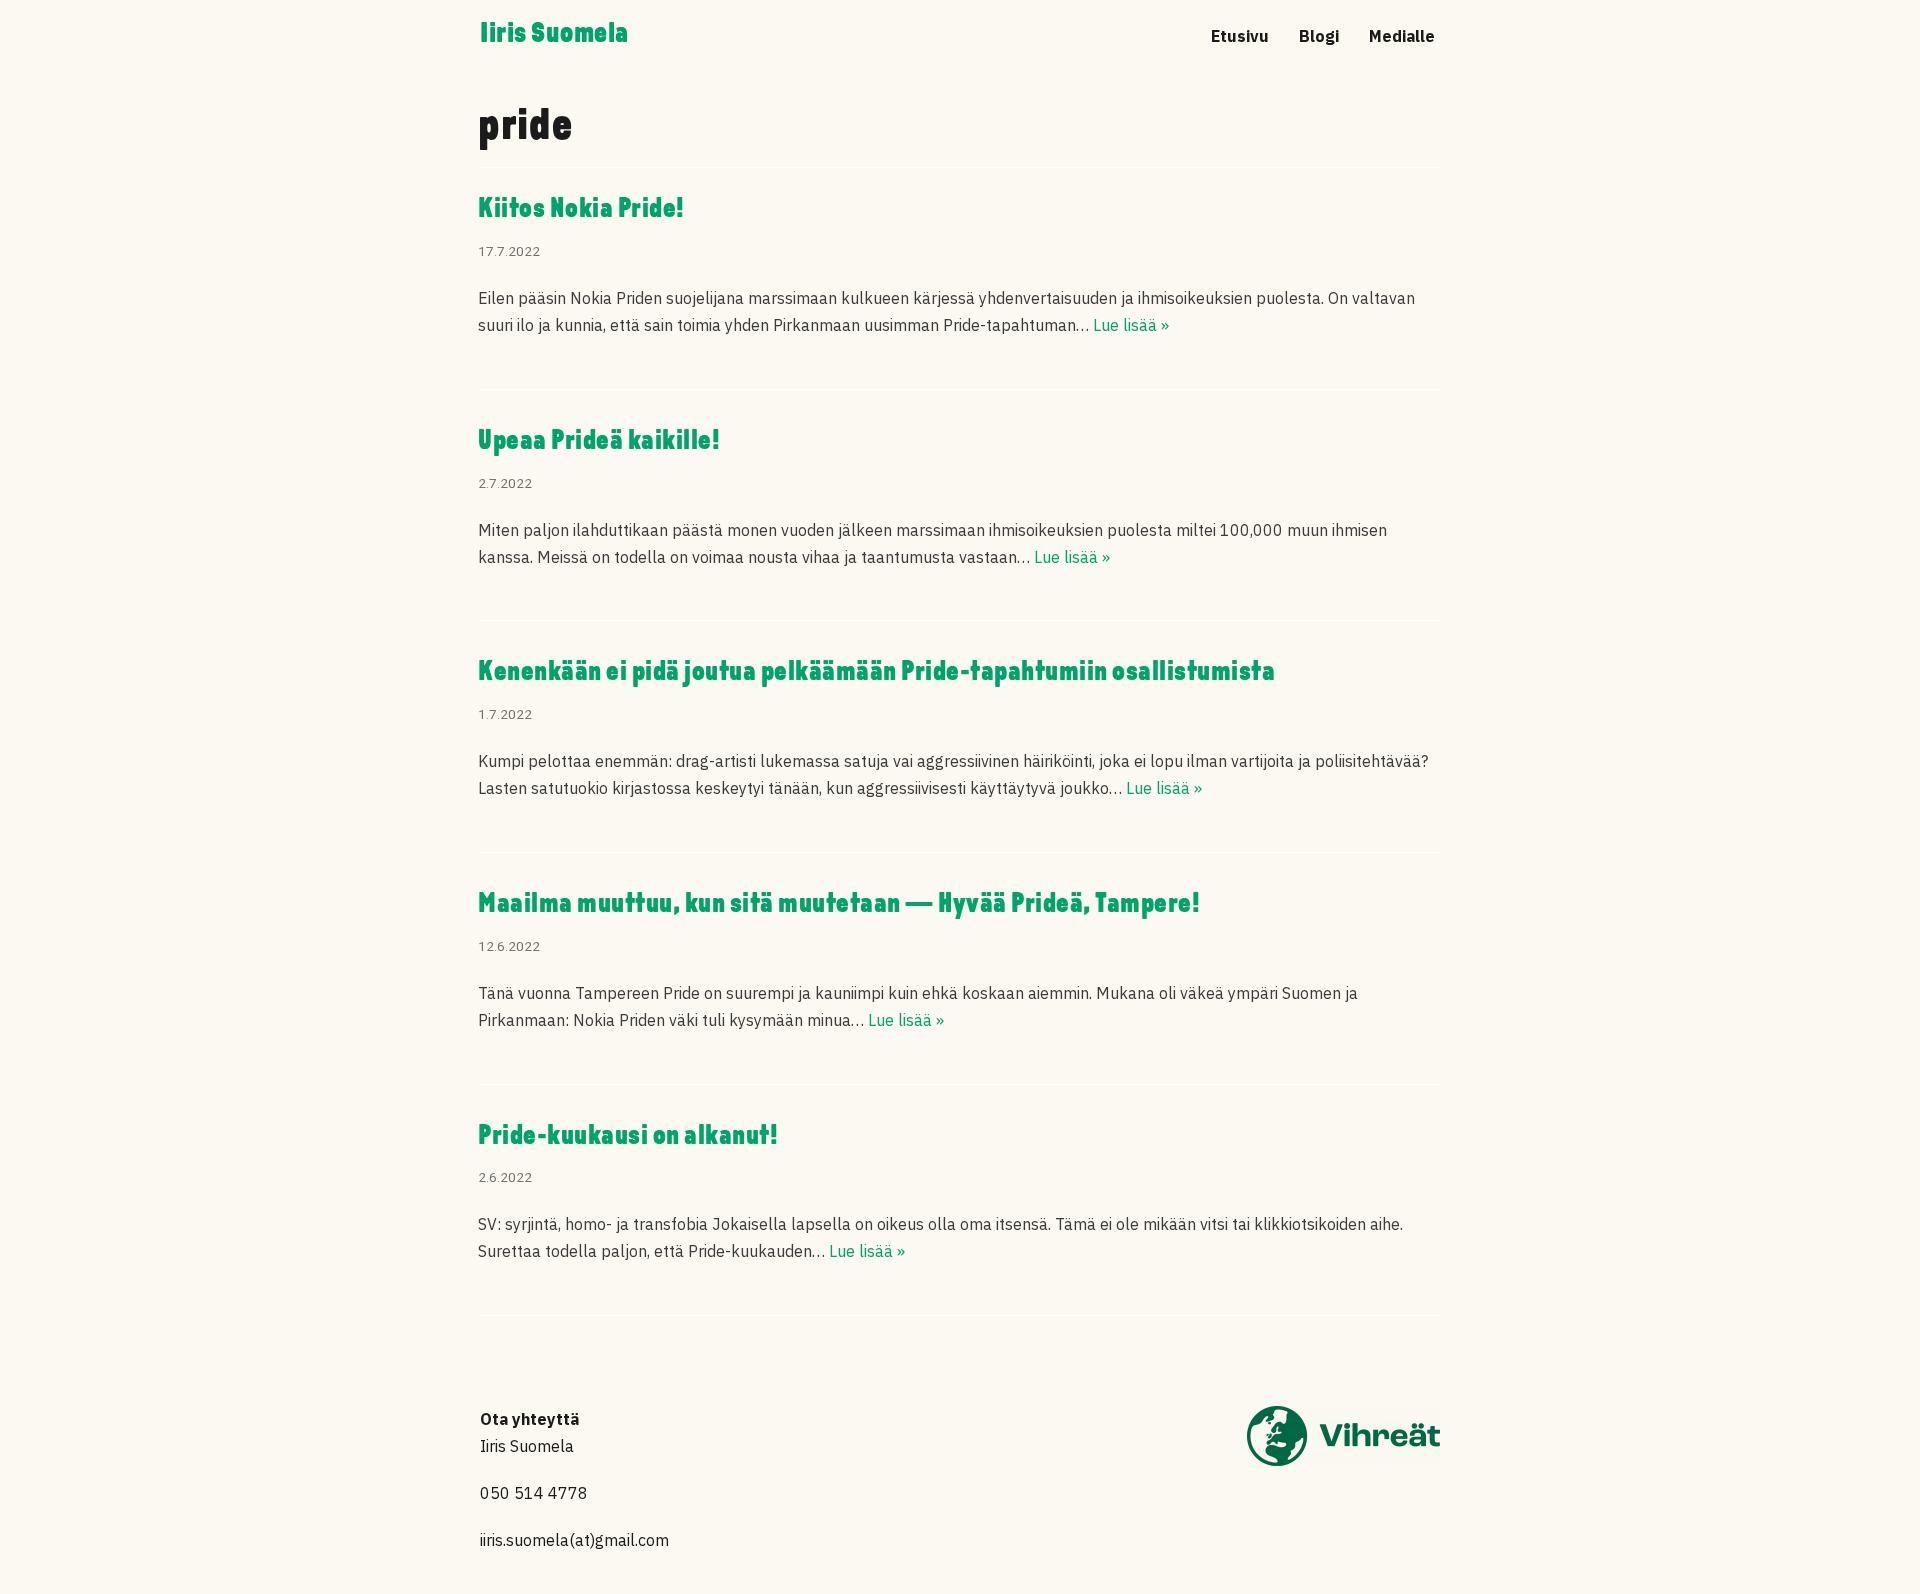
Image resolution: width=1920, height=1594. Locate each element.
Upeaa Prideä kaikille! (599, 442)
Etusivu (1240, 36)
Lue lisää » (1131, 325)
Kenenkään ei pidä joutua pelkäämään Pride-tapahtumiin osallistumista (876, 673)
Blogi (1319, 36)
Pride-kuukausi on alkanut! (628, 1137)
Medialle (1402, 36)
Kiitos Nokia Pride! (581, 210)
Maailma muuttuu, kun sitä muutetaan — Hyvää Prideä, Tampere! (839, 905)
